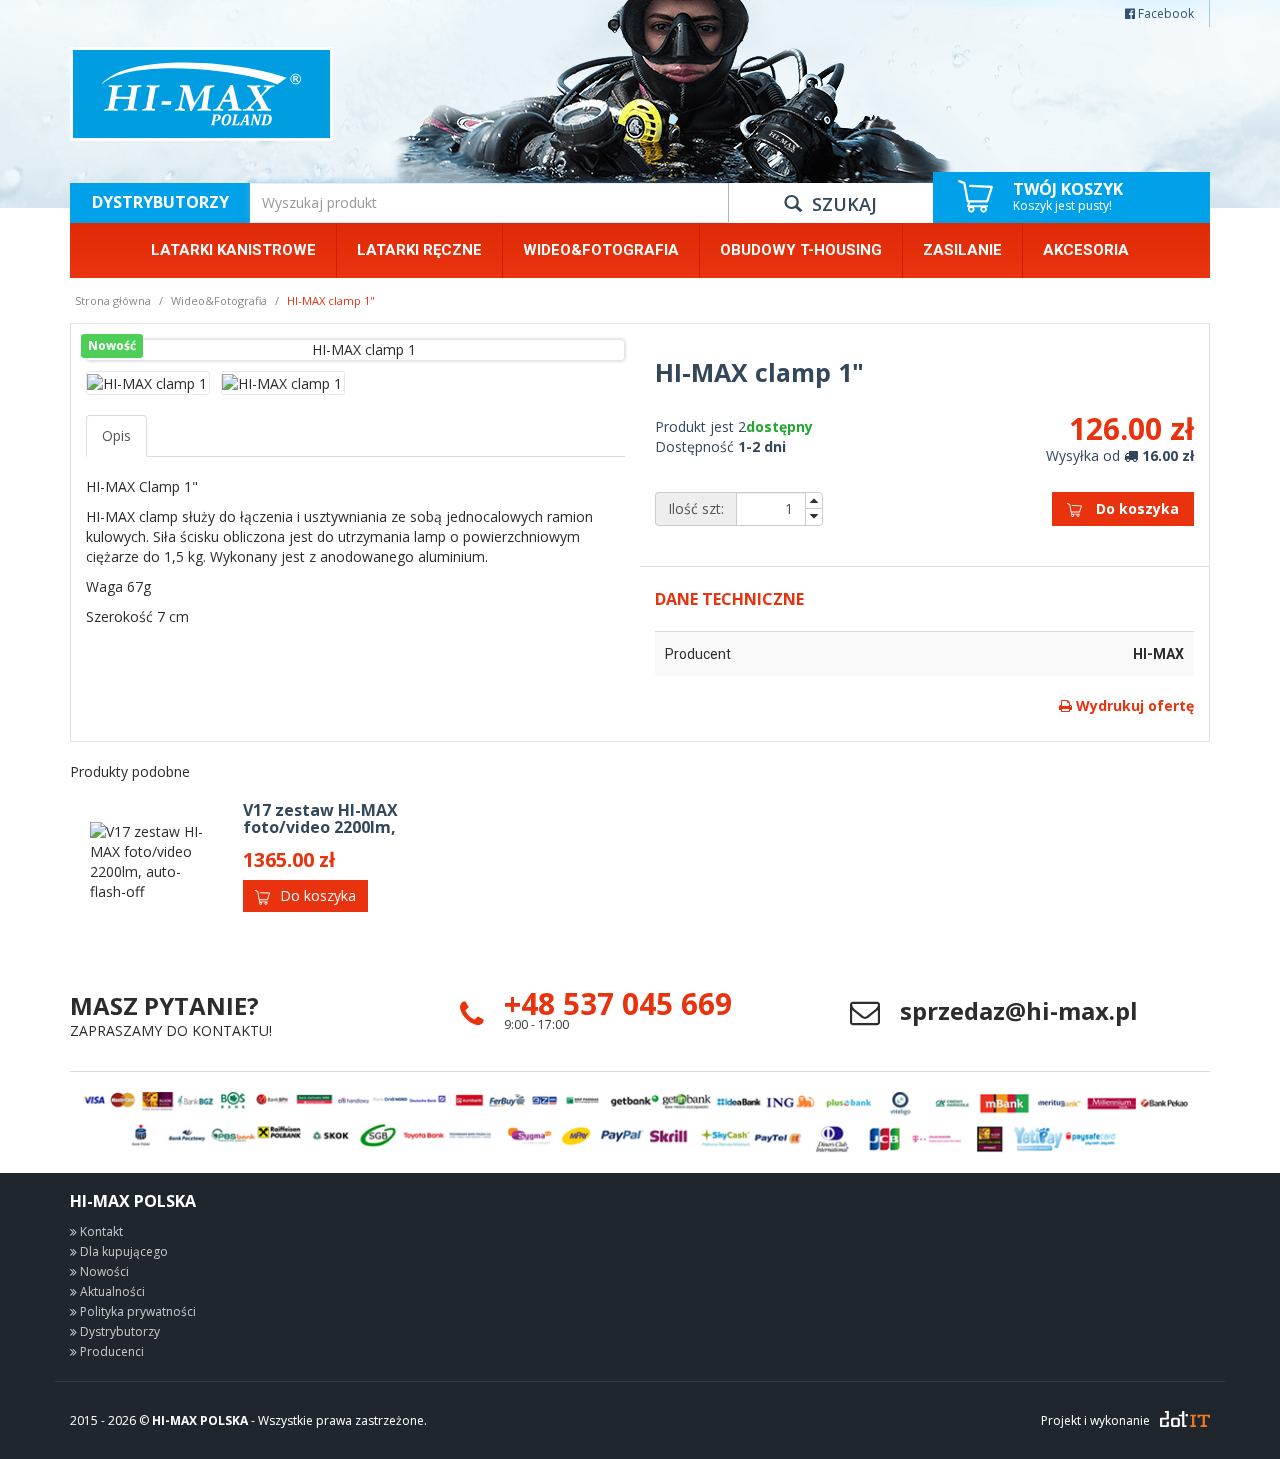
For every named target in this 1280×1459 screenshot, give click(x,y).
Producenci (110, 1351)
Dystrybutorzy (160, 202)
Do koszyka (1135, 508)
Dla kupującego (122, 1251)
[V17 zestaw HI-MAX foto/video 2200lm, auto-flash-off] (149, 862)
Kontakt (100, 1231)
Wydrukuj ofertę (1133, 705)
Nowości (103, 1271)
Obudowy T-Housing (801, 250)
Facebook (1164, 13)
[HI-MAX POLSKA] (201, 94)
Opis (116, 435)
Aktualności (111, 1291)
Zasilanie (962, 250)
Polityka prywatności (136, 1311)
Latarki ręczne (419, 250)
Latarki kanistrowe (233, 250)
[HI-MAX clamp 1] (355, 350)
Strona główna (113, 300)
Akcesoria (1086, 250)
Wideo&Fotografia (601, 250)
